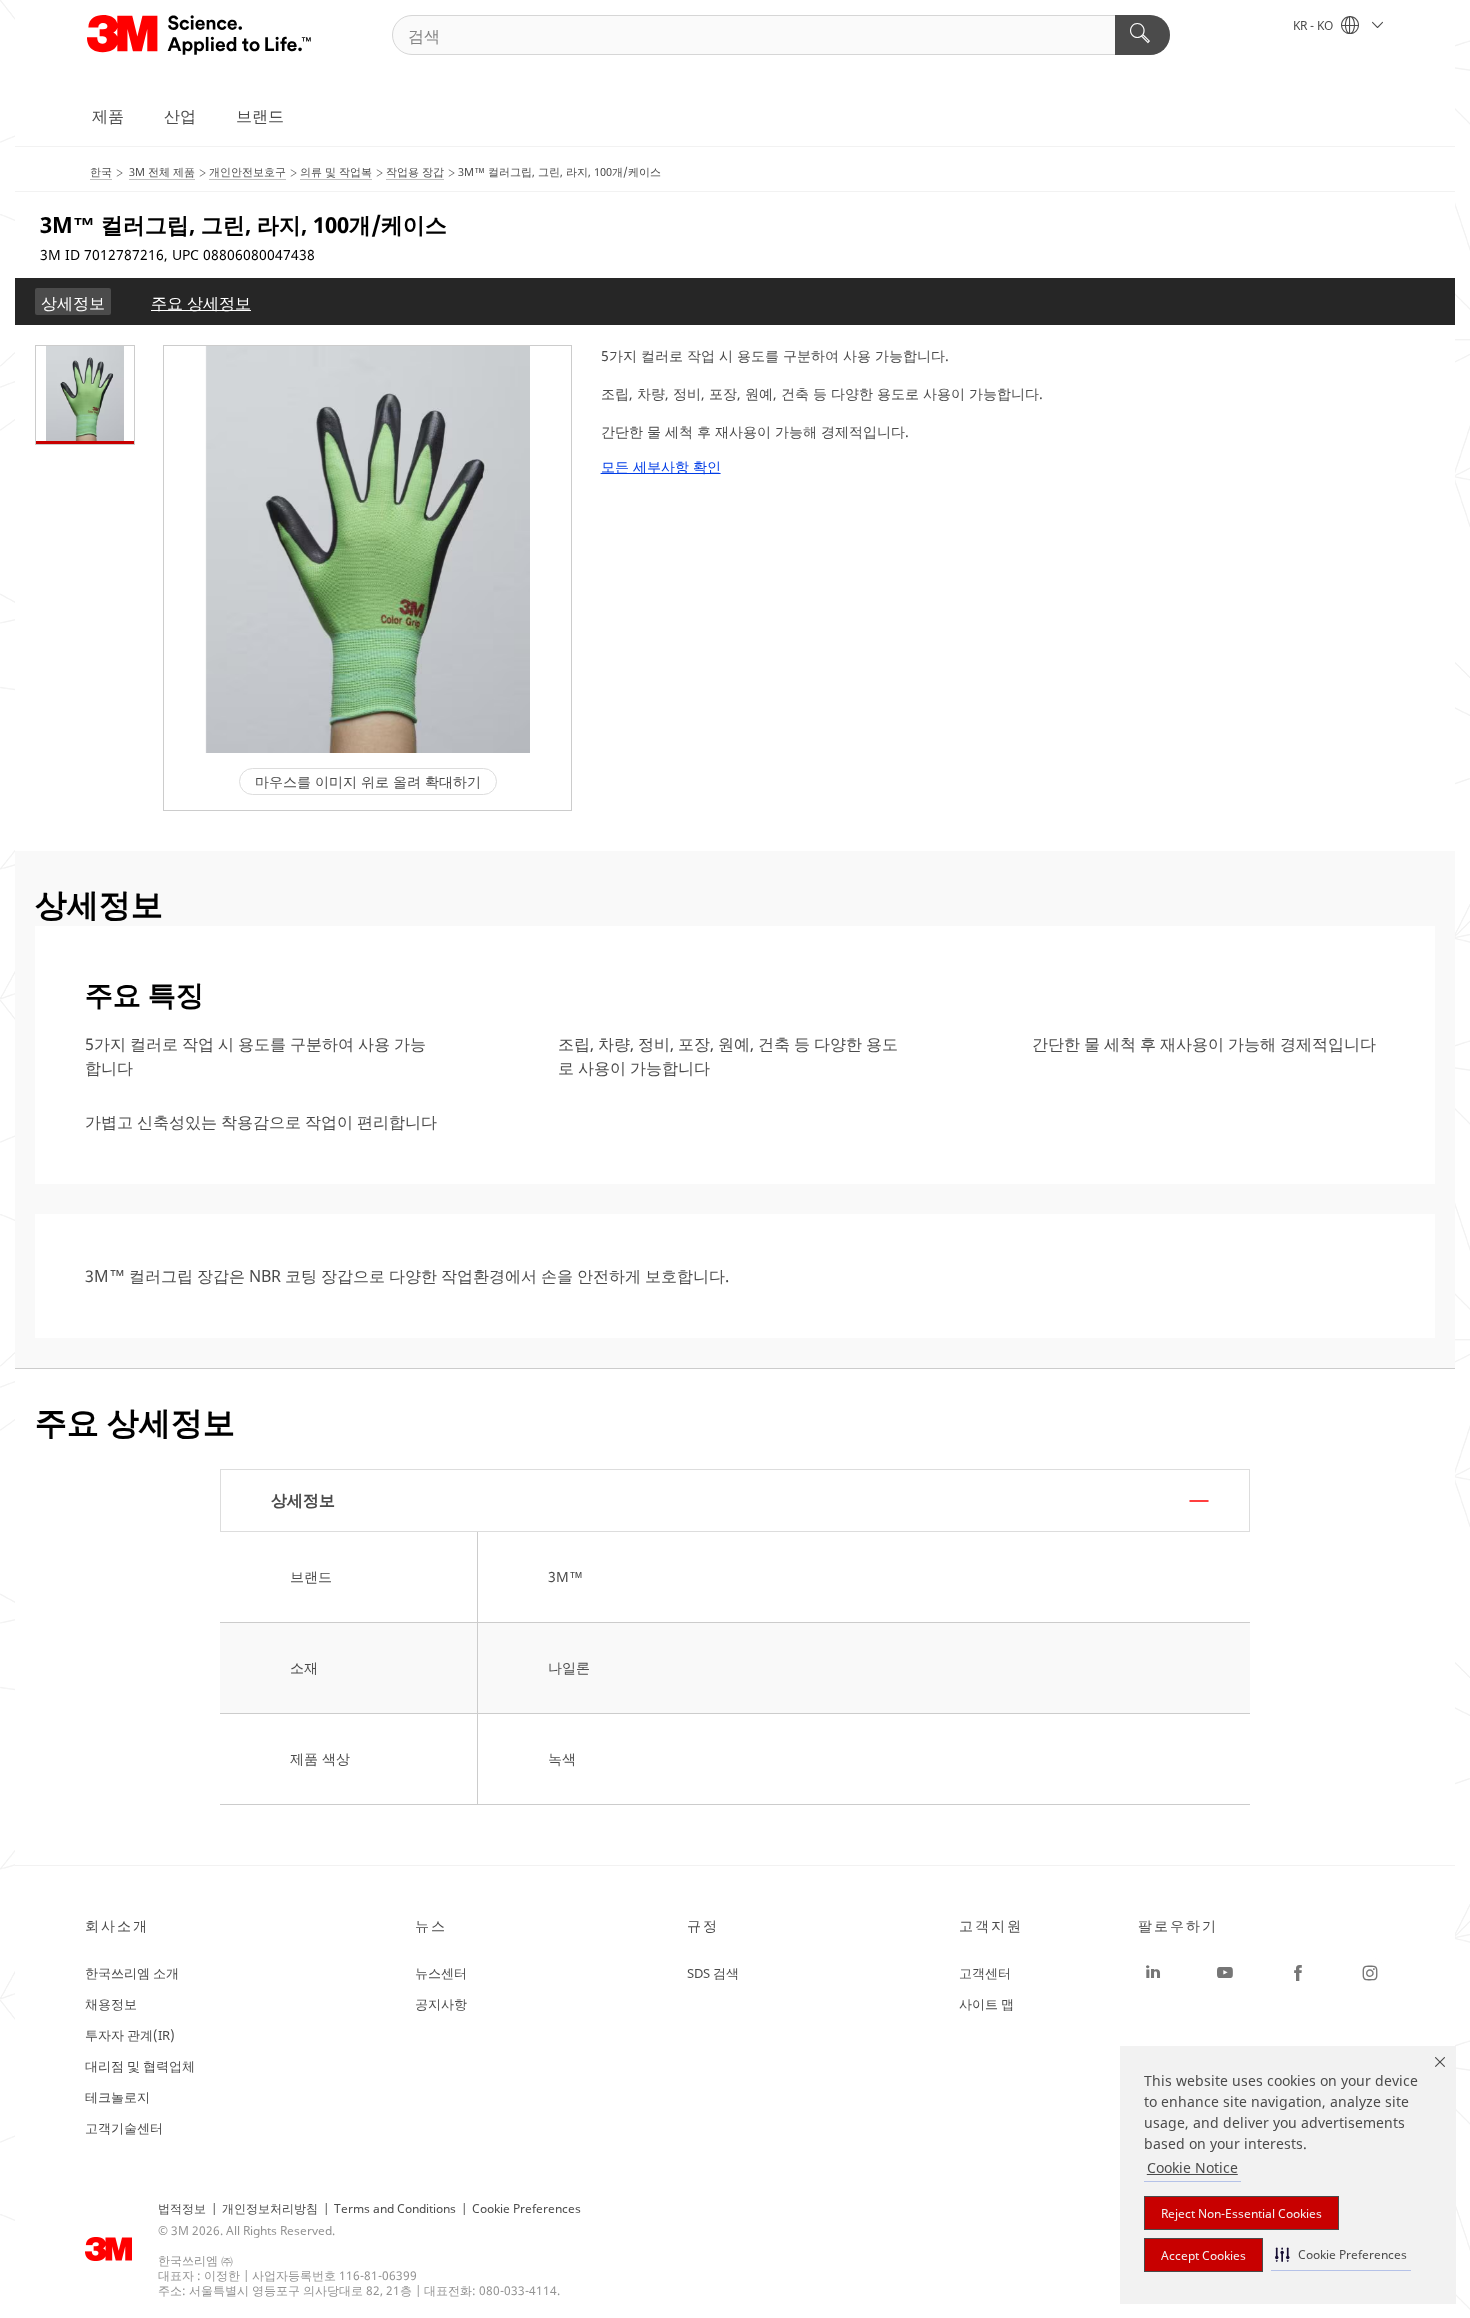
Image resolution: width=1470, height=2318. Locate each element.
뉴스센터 (441, 1973)
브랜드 (260, 116)
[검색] (1142, 35)
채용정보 (111, 2004)
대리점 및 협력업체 (140, 2066)
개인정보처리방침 (270, 2208)
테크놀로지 (117, 2097)
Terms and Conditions (395, 2208)
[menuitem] (73, 301)
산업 (180, 116)
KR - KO (1314, 25)
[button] (1341, 2254)
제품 (108, 116)
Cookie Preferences (526, 2208)
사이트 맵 (986, 2004)
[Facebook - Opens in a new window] (1298, 1973)
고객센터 (985, 1973)
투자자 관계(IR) (130, 2035)
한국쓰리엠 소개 (132, 1973)
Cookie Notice (1192, 2167)
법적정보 (182, 2208)
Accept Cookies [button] (1203, 2255)
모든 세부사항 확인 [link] (661, 467)
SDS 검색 (713, 1973)
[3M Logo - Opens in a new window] (200, 35)
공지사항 (441, 2004)
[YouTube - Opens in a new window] (1225, 1973)
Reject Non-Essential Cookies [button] (1241, 2213)
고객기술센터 (124, 2128)
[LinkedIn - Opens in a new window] (1153, 1973)
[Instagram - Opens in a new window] (1370, 1973)
